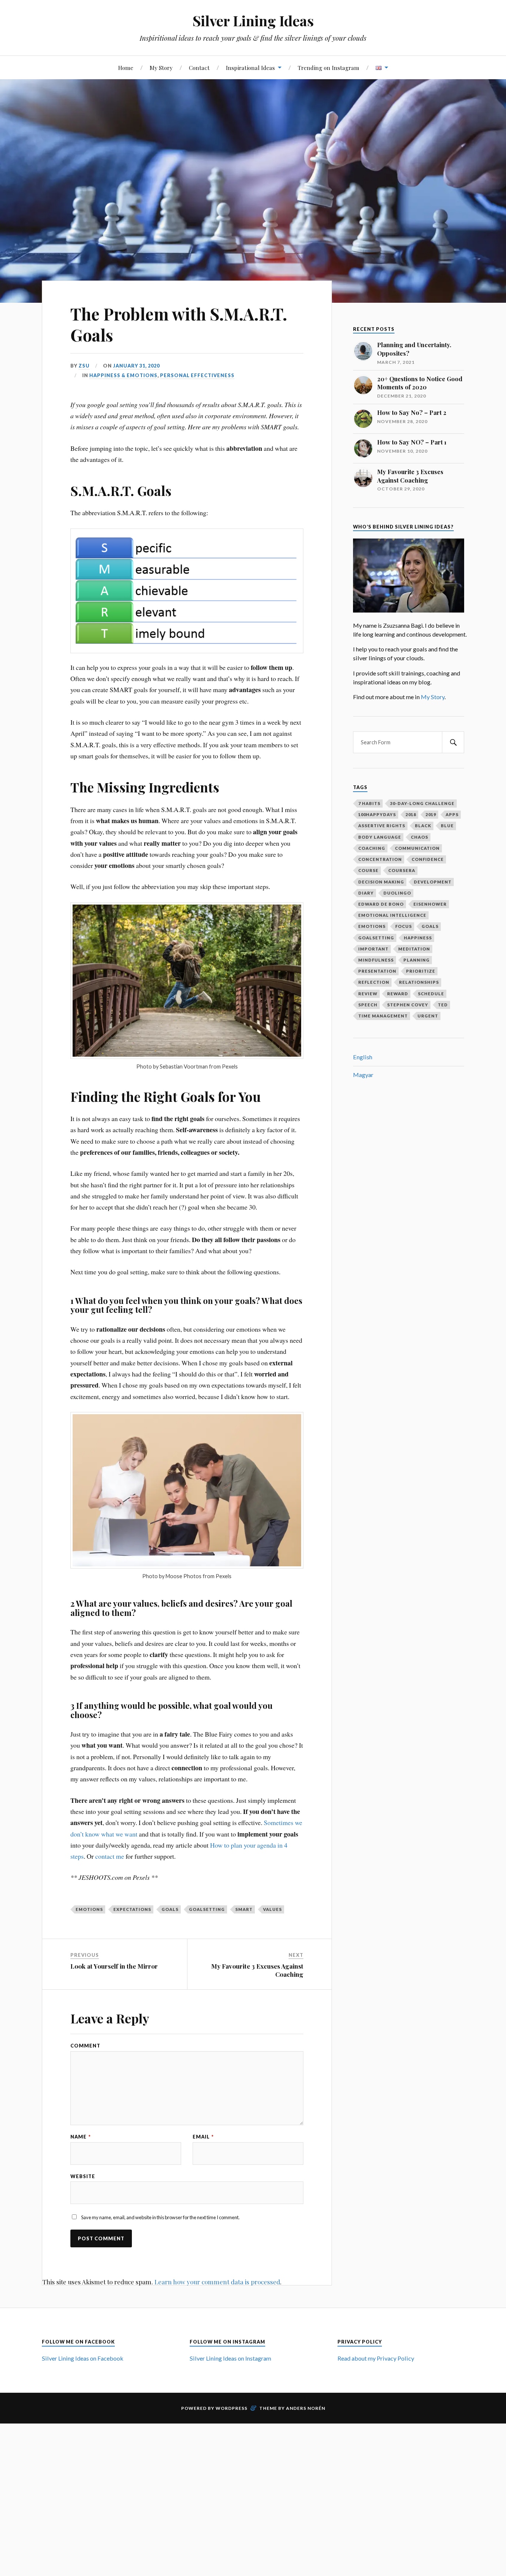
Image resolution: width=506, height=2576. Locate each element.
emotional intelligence (392, 915)
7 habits (369, 803)
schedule (431, 994)
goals (170, 1909)
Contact (199, 68)
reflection (374, 982)
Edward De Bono (381, 904)
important (373, 949)
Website (83, 2176)
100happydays (377, 814)
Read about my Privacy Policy (376, 2358)
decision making (381, 882)
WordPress (232, 2408)
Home (126, 68)
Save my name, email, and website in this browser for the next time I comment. (160, 2217)
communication (417, 848)
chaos (420, 837)
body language (380, 837)
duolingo (397, 893)
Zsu (84, 366)
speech (368, 1005)
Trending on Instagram (329, 68)
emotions (89, 1909)
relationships (419, 982)
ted (443, 1005)
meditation (414, 949)
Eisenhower (430, 904)
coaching (372, 848)
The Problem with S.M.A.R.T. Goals (179, 324)
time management (383, 1016)
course (368, 870)
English (363, 1057)
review (368, 994)
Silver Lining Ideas (253, 21)
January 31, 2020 (136, 366)
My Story (161, 68)
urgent (428, 1016)
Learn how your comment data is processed (217, 2282)
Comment (85, 2046)
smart (244, 1909)
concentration (380, 859)
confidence (428, 859)
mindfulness (376, 960)
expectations (132, 1909)
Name (81, 2137)
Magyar (363, 1075)
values (272, 1909)
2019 (431, 814)
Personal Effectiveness (197, 375)
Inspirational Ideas (250, 68)
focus (404, 926)
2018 (411, 814)
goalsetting (207, 1909)
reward (398, 994)
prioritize (421, 971)
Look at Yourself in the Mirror (114, 1966)
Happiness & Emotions (123, 375)
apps (452, 814)
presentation (377, 971)
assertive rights (382, 826)
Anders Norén (306, 2408)
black (423, 826)
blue (447, 826)
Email (203, 2137)
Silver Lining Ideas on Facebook (83, 2358)
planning (417, 960)
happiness (418, 938)
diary (366, 893)
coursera (402, 870)
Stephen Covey (408, 1005)
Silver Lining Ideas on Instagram (230, 2358)
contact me (110, 1856)
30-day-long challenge (422, 803)
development (433, 882)
